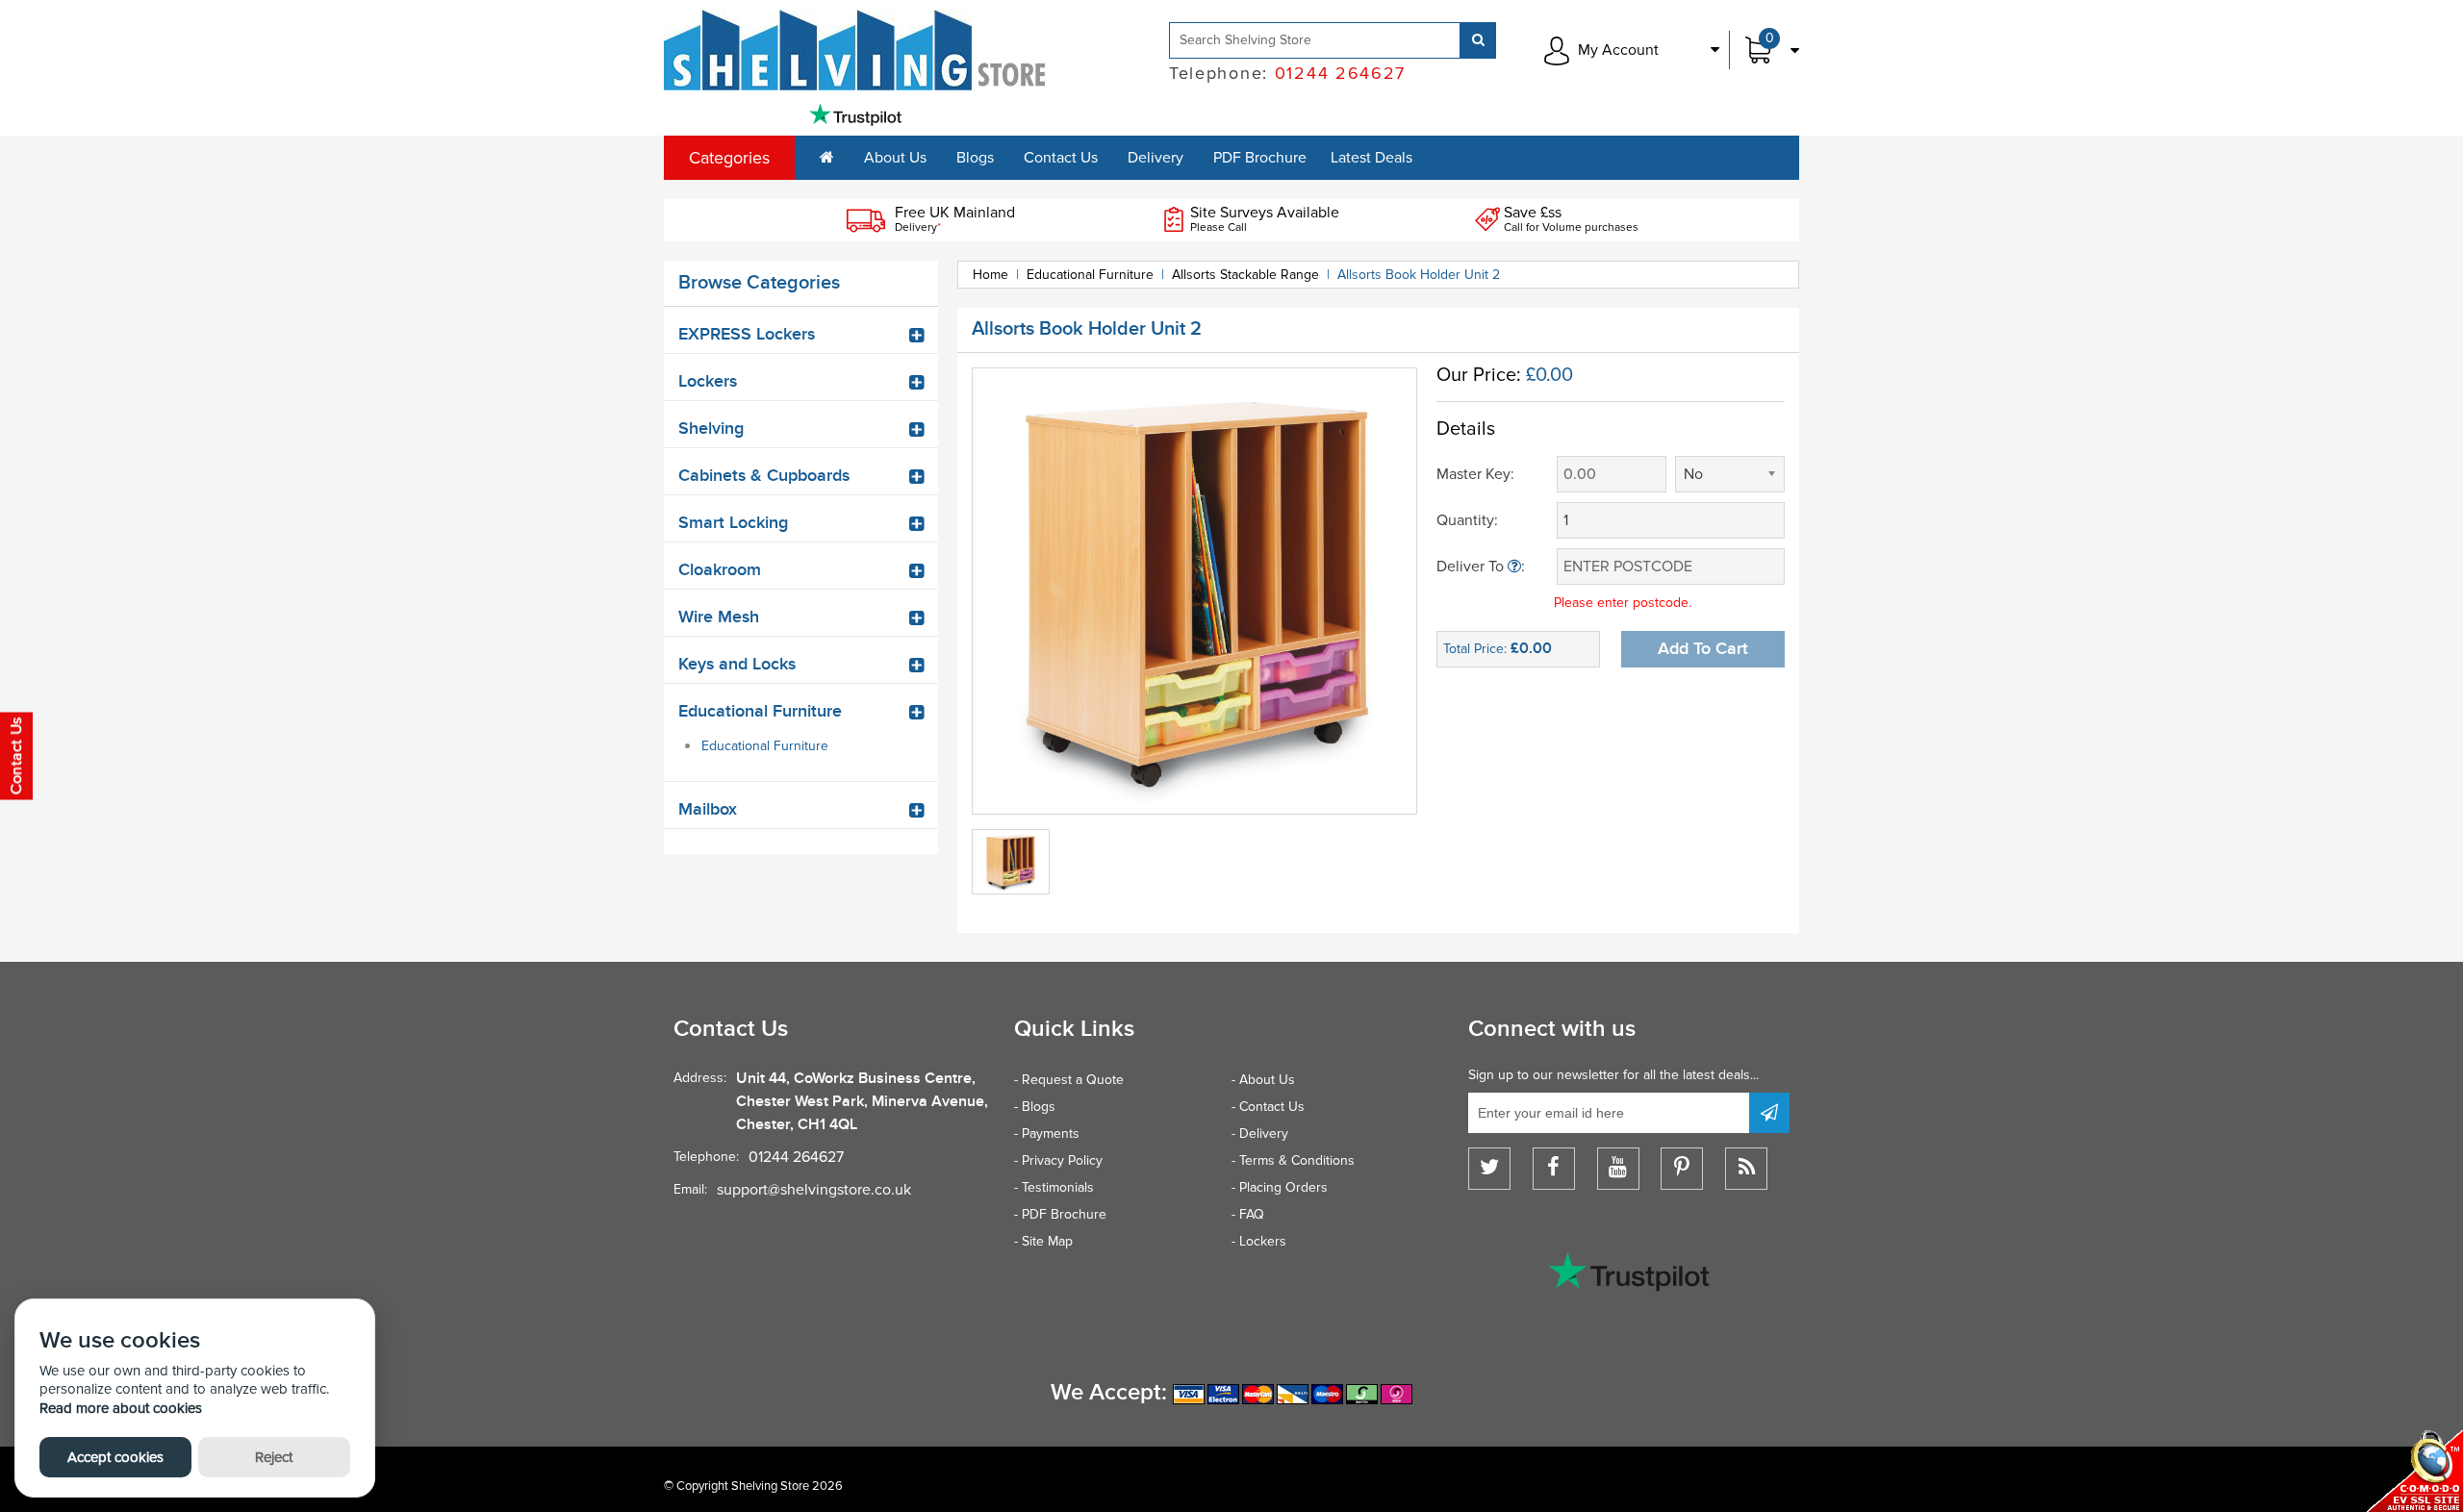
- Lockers (1259, 1241)
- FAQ (1248, 1214)
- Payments (1047, 1134)
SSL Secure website (2415, 1471)
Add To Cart (1703, 649)
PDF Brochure (1260, 158)
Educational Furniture (765, 746)
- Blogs (1035, 1107)
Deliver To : (1481, 567)
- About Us (1263, 1080)
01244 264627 (796, 1157)
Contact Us (1061, 158)
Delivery (1155, 158)
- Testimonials (1054, 1187)
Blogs (975, 158)
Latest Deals (1371, 158)
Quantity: (1467, 520)
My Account (1618, 50)
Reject (274, 1457)
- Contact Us (1268, 1107)
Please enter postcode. (1623, 603)
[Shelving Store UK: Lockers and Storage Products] (855, 50)
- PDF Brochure (1060, 1214)
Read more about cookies (121, 1408)
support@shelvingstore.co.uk (814, 1190)
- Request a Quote (1069, 1080)
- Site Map (1043, 1241)
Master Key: (1475, 474)
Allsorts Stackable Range (1245, 275)
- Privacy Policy (1058, 1160)
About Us (895, 158)
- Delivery (1260, 1134)
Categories (729, 158)
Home (990, 275)
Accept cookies (115, 1457)
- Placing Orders (1280, 1187)
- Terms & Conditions (1293, 1160)
